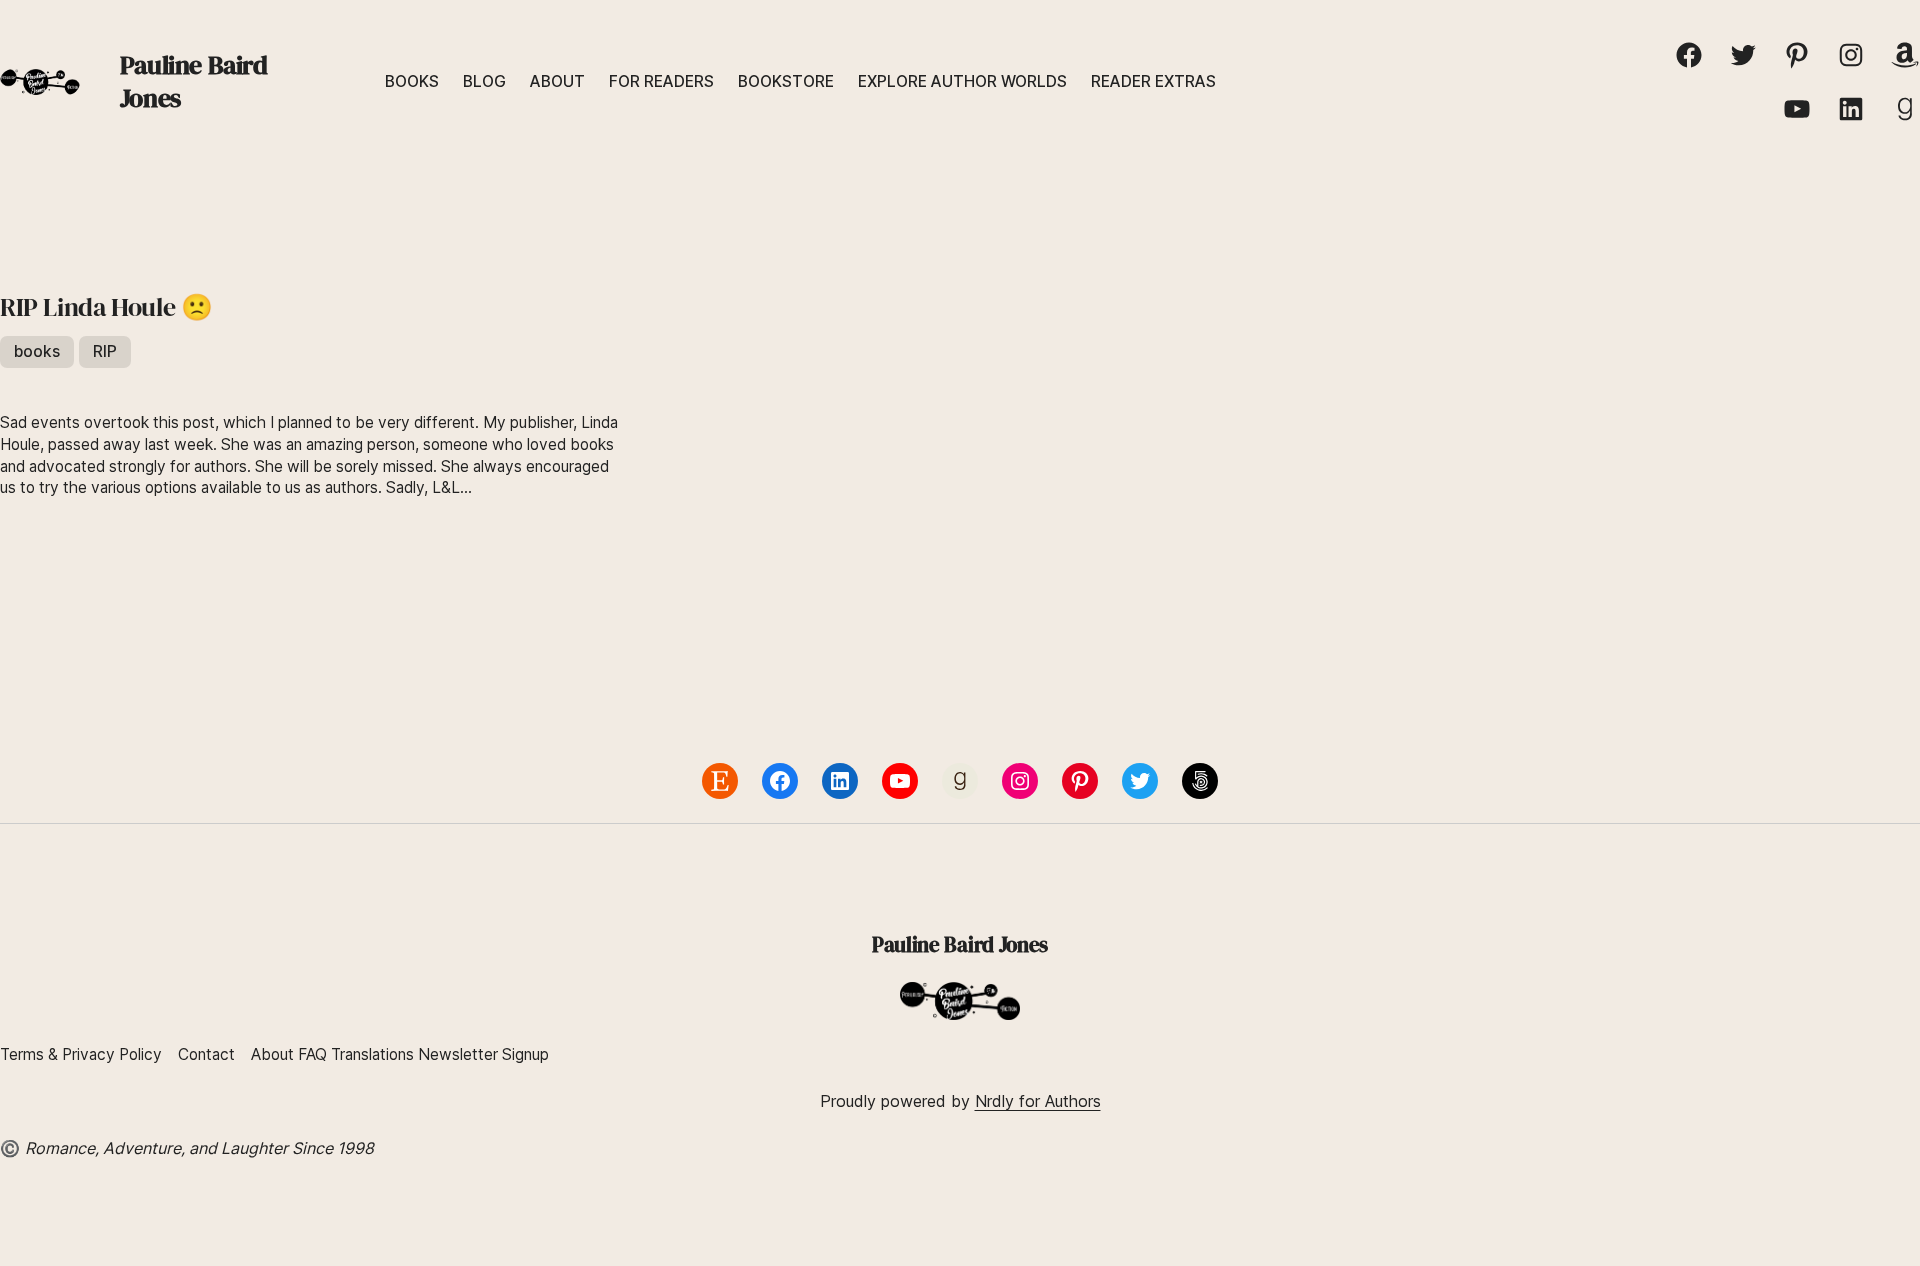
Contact (206, 1054)
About (272, 1054)
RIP (105, 351)
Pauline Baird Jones (194, 81)
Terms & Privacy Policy (81, 1054)
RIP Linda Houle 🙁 (106, 308)
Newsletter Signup (483, 1054)
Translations (374, 1054)
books (37, 351)
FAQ (312, 1054)
